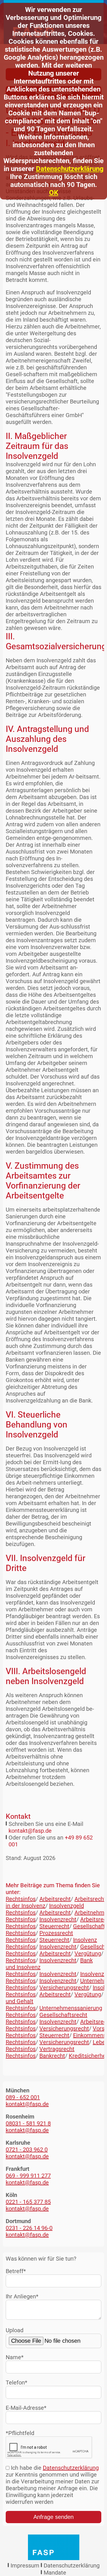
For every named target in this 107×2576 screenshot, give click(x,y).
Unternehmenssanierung (71, 2008)
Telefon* (17, 2383)
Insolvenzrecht (58, 1919)
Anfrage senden (53, 2517)
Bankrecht (52, 2056)
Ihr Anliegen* (22, 2296)
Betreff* (16, 2271)
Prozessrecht (56, 1933)
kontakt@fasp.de (30, 1831)
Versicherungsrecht (64, 1988)
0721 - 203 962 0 (27, 2150)
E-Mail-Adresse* (26, 2408)
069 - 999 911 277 (28, 2176)
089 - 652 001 (23, 2097)
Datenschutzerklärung (70, 169)
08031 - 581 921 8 (28, 2123)
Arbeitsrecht (55, 1899)
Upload (15, 2330)
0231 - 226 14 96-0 (29, 2228)
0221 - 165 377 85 (28, 2202)
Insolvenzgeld (66, 1906)
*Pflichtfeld (20, 2433)
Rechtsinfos (21, 1899)
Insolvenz (85, 1940)
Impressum (25, 2565)
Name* (15, 2357)
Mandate (55, 2573)
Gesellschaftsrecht (63, 2015)
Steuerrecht (54, 1926)
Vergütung (88, 1953)
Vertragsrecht (57, 2049)
